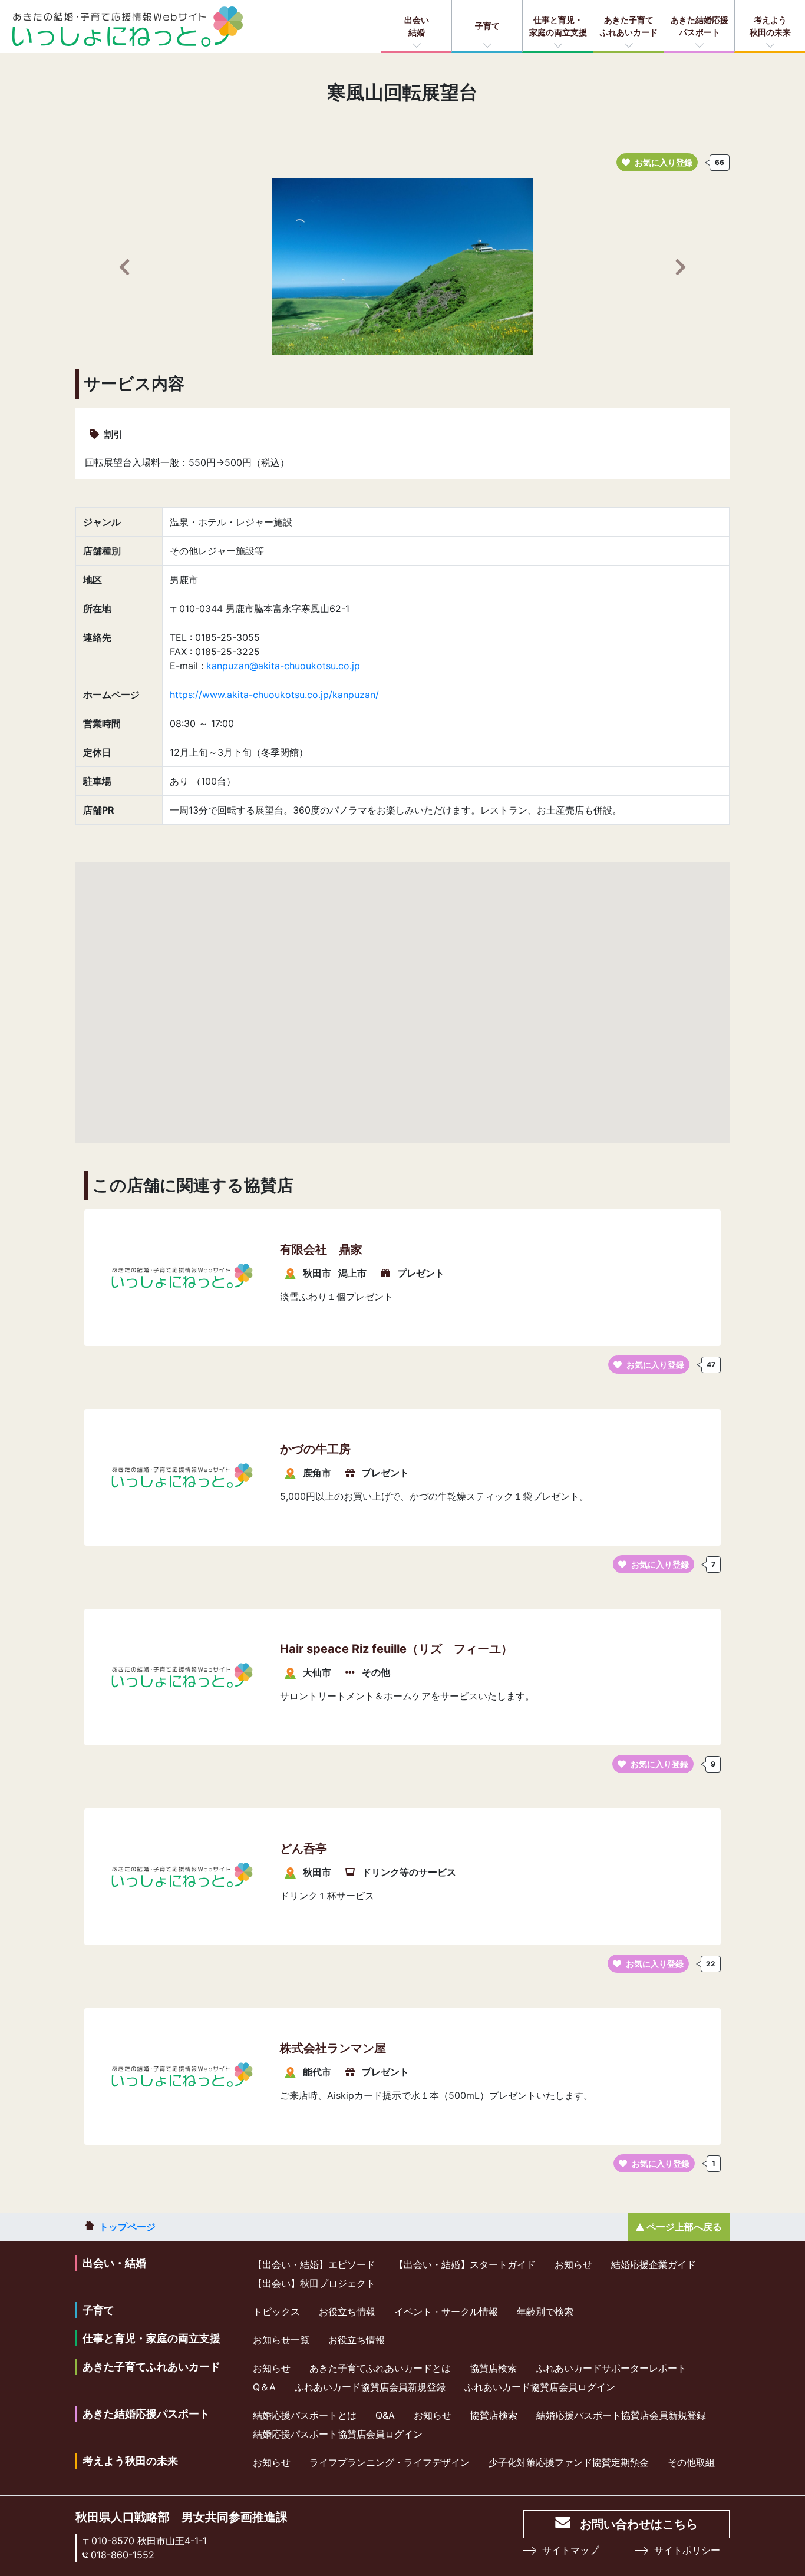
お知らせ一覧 (281, 2340)
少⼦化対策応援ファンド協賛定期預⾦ (569, 2462)
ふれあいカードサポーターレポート (611, 2368)
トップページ (127, 2227)
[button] (125, 267)
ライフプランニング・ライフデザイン (390, 2462)
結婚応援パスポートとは (305, 2415)
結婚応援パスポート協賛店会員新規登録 (621, 2415)
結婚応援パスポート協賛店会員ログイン (338, 2434)
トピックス (276, 2312)
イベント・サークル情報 (446, 2312)
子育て (487, 26)
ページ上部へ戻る (684, 2227)
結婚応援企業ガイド (654, 2264)
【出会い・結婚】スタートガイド (465, 2264)
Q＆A (264, 2387)
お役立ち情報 (347, 2312)
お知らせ (573, 2264)
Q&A (385, 2415)
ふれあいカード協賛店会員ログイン (540, 2387)
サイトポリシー (687, 2550)
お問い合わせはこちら (639, 2524)
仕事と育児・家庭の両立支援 (558, 26)
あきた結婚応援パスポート (700, 26)
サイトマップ (570, 2550)
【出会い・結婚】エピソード (314, 2264)
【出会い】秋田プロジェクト (314, 2283)
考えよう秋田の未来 (770, 26)
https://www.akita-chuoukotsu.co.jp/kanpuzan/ (274, 695)
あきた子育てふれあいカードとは (380, 2368)
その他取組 (691, 2462)
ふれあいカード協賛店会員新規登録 (370, 2387)
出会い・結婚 (114, 2263)
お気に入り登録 (664, 162)
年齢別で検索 (545, 2312)
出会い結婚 (417, 26)
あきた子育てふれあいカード (629, 26)
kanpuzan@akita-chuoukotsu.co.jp (283, 666)
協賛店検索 (493, 2368)
